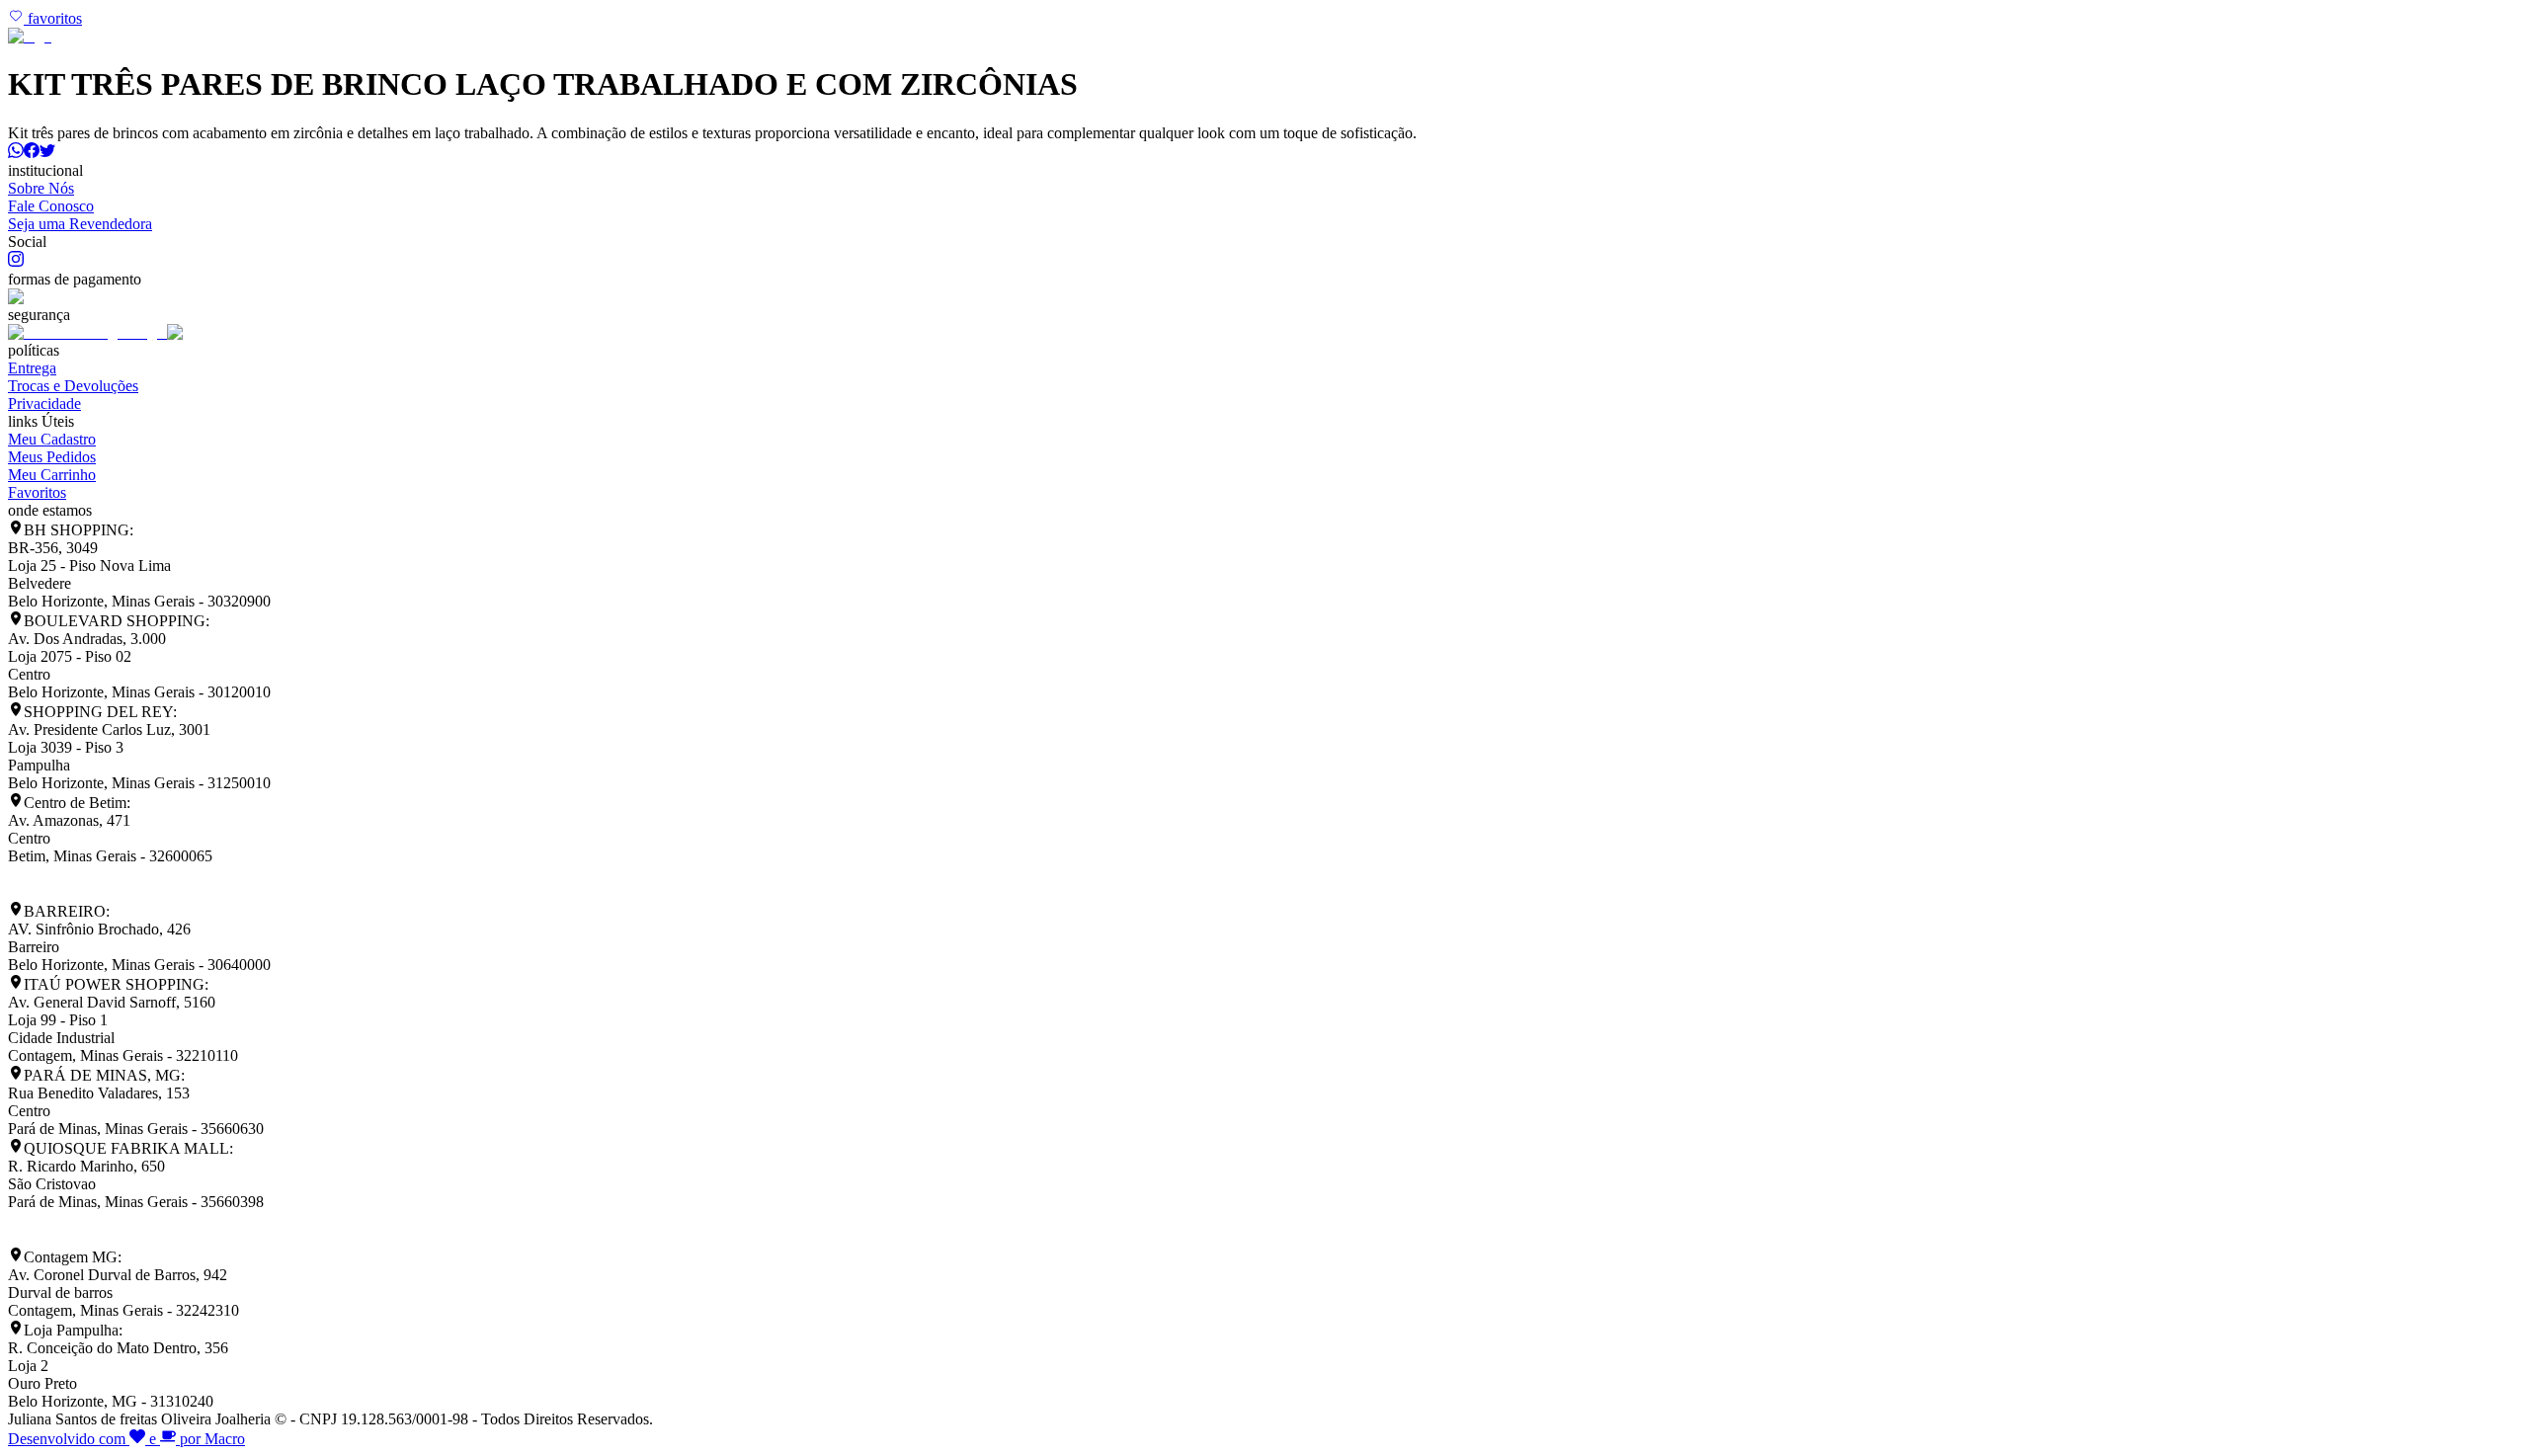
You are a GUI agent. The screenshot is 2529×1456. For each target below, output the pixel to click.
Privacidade (44, 404)
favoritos (53, 18)
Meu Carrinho (52, 475)
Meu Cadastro (52, 439)
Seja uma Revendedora (80, 224)
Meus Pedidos (52, 457)
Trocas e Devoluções (73, 386)
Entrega (32, 368)
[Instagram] (16, 261)
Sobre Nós (41, 188)
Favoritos (37, 492)
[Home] (30, 36)
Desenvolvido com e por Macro (126, 1439)
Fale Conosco (51, 206)
